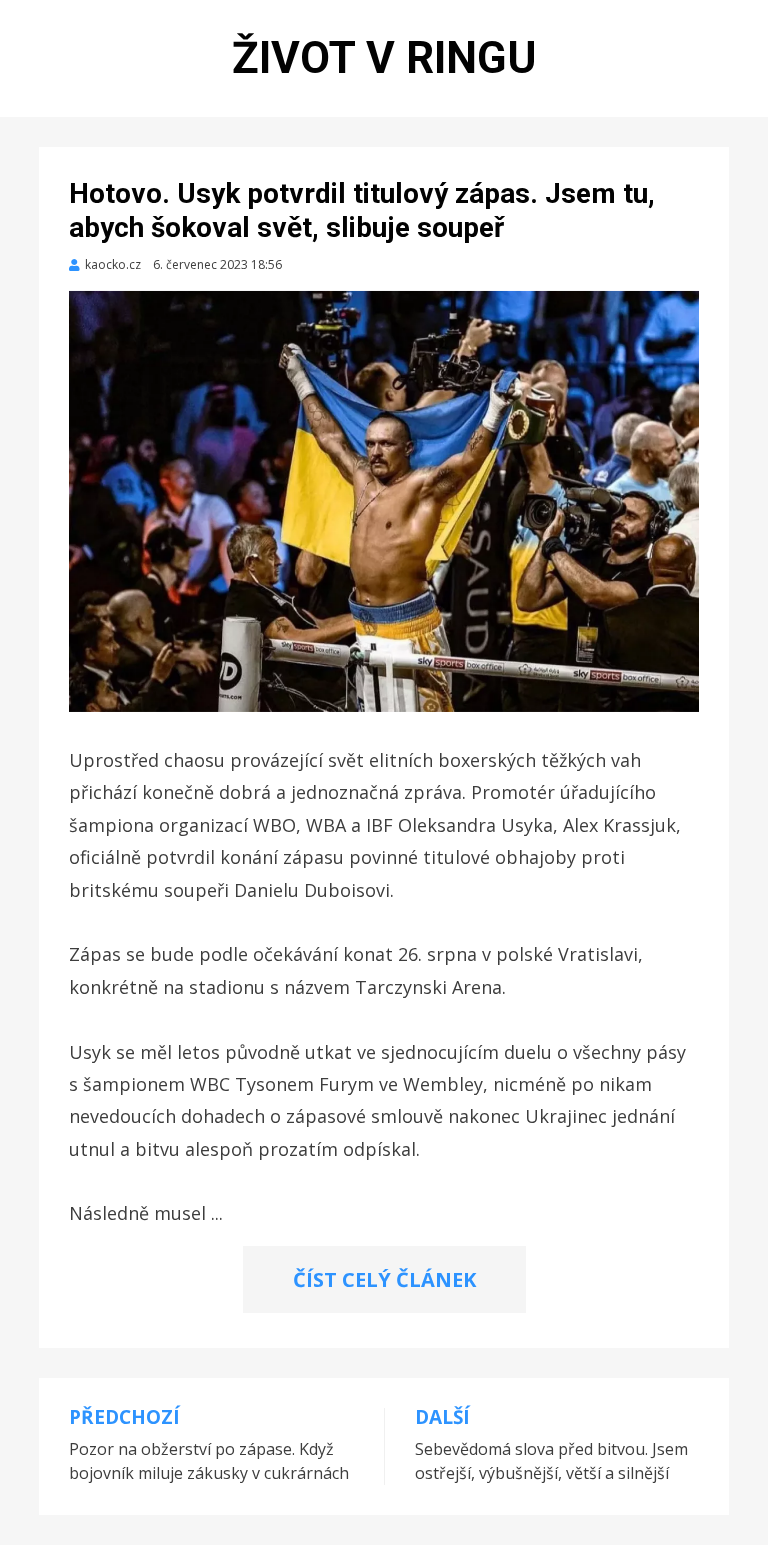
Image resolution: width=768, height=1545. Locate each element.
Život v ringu (384, 58)
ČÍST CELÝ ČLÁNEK (384, 1279)
